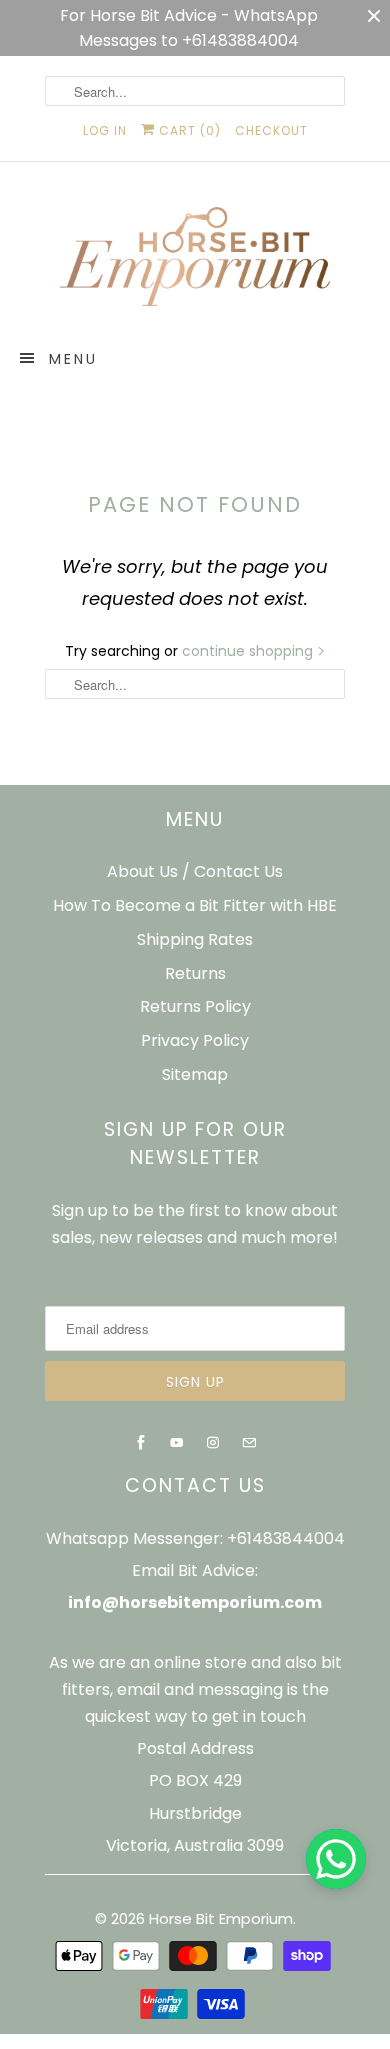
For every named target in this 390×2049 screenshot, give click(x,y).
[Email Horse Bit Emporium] (249, 1443)
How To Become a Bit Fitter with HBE (195, 905)
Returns (195, 973)
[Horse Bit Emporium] (195, 260)
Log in (105, 130)
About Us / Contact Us (195, 871)
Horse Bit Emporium (221, 1918)
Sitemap (195, 1074)
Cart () (188, 130)
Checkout (271, 130)
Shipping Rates (195, 939)
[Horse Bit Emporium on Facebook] (141, 1443)
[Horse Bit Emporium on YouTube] (177, 1443)
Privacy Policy (195, 1040)
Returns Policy (195, 1006)
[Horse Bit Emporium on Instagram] (213, 1443)
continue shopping (249, 651)
